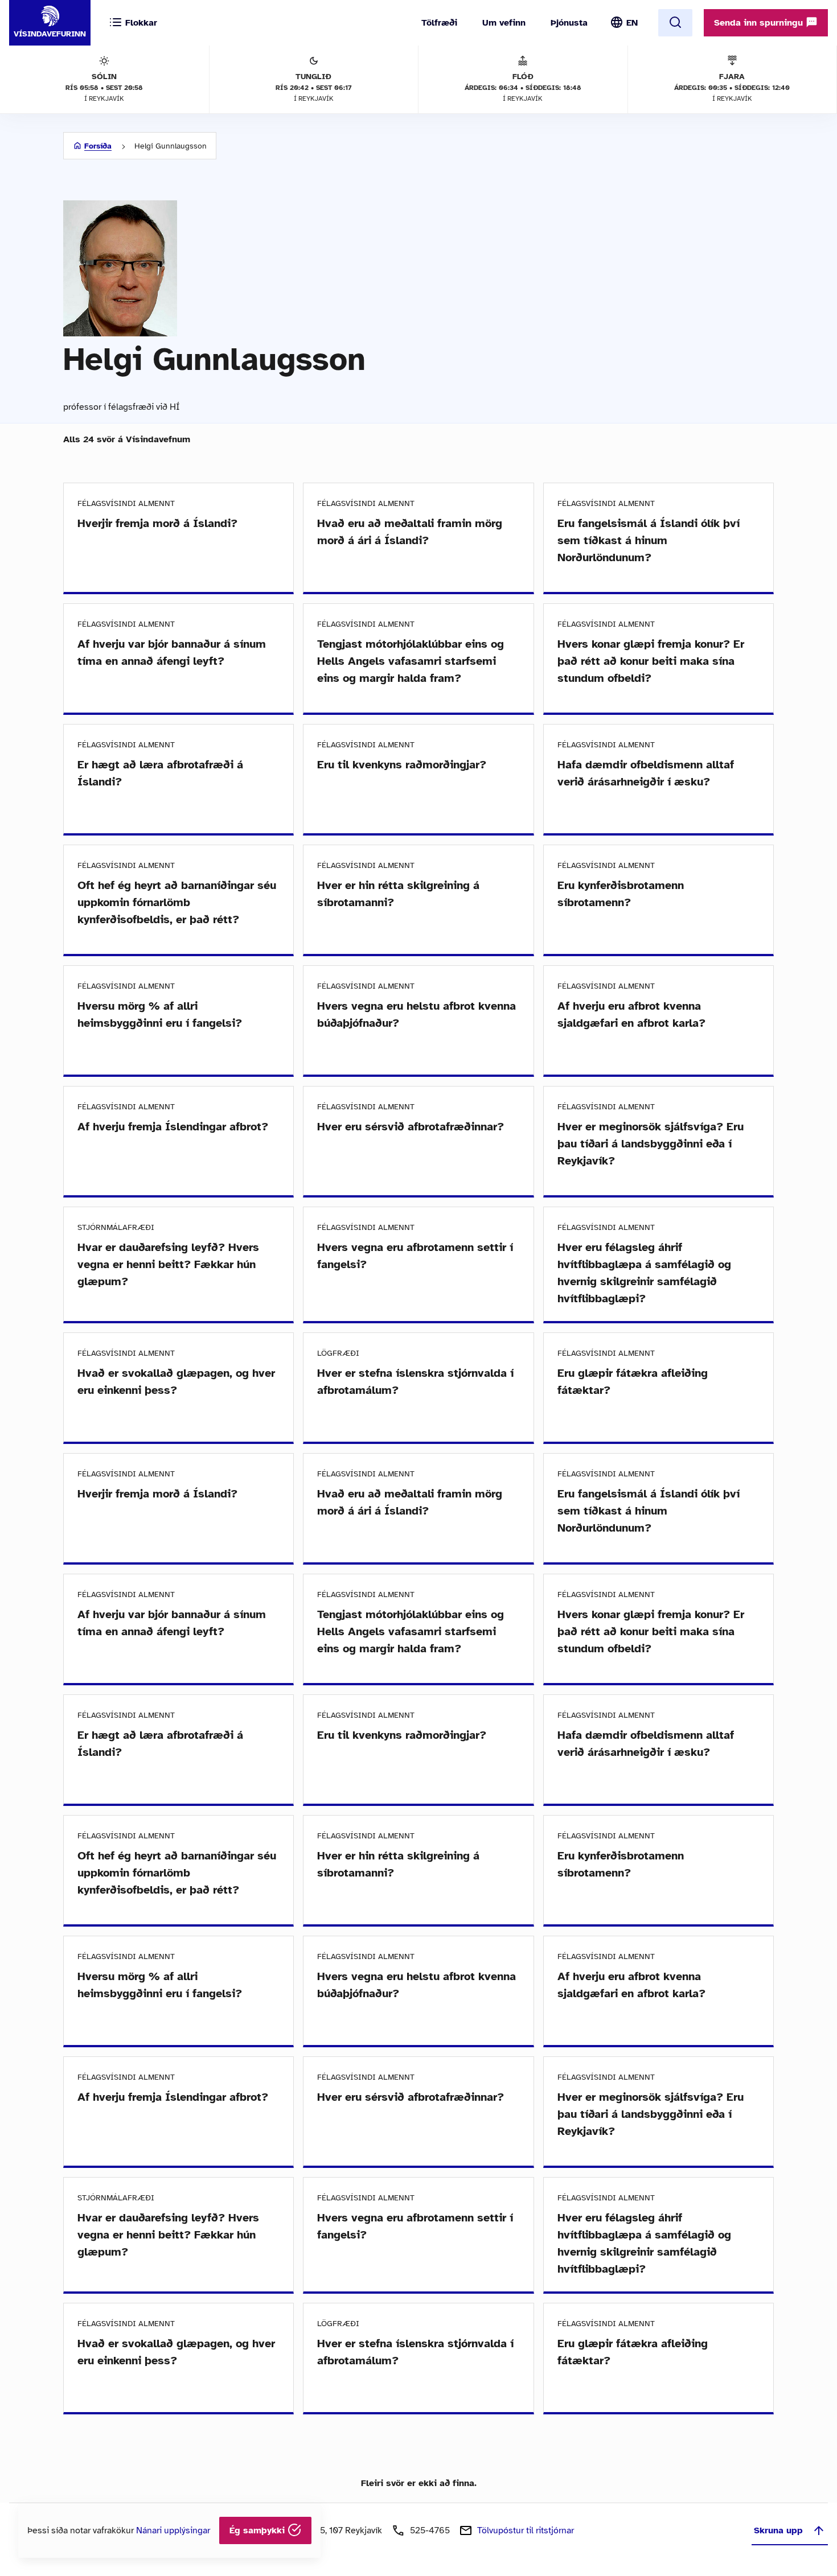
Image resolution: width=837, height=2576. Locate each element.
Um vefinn (504, 23)
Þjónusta (569, 23)
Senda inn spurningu (760, 23)
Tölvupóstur (526, 2530)
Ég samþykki (259, 2530)
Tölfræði (439, 23)
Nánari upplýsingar (173, 2530)
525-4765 (430, 2530)
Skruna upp (778, 2530)
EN (632, 23)
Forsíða (98, 146)
